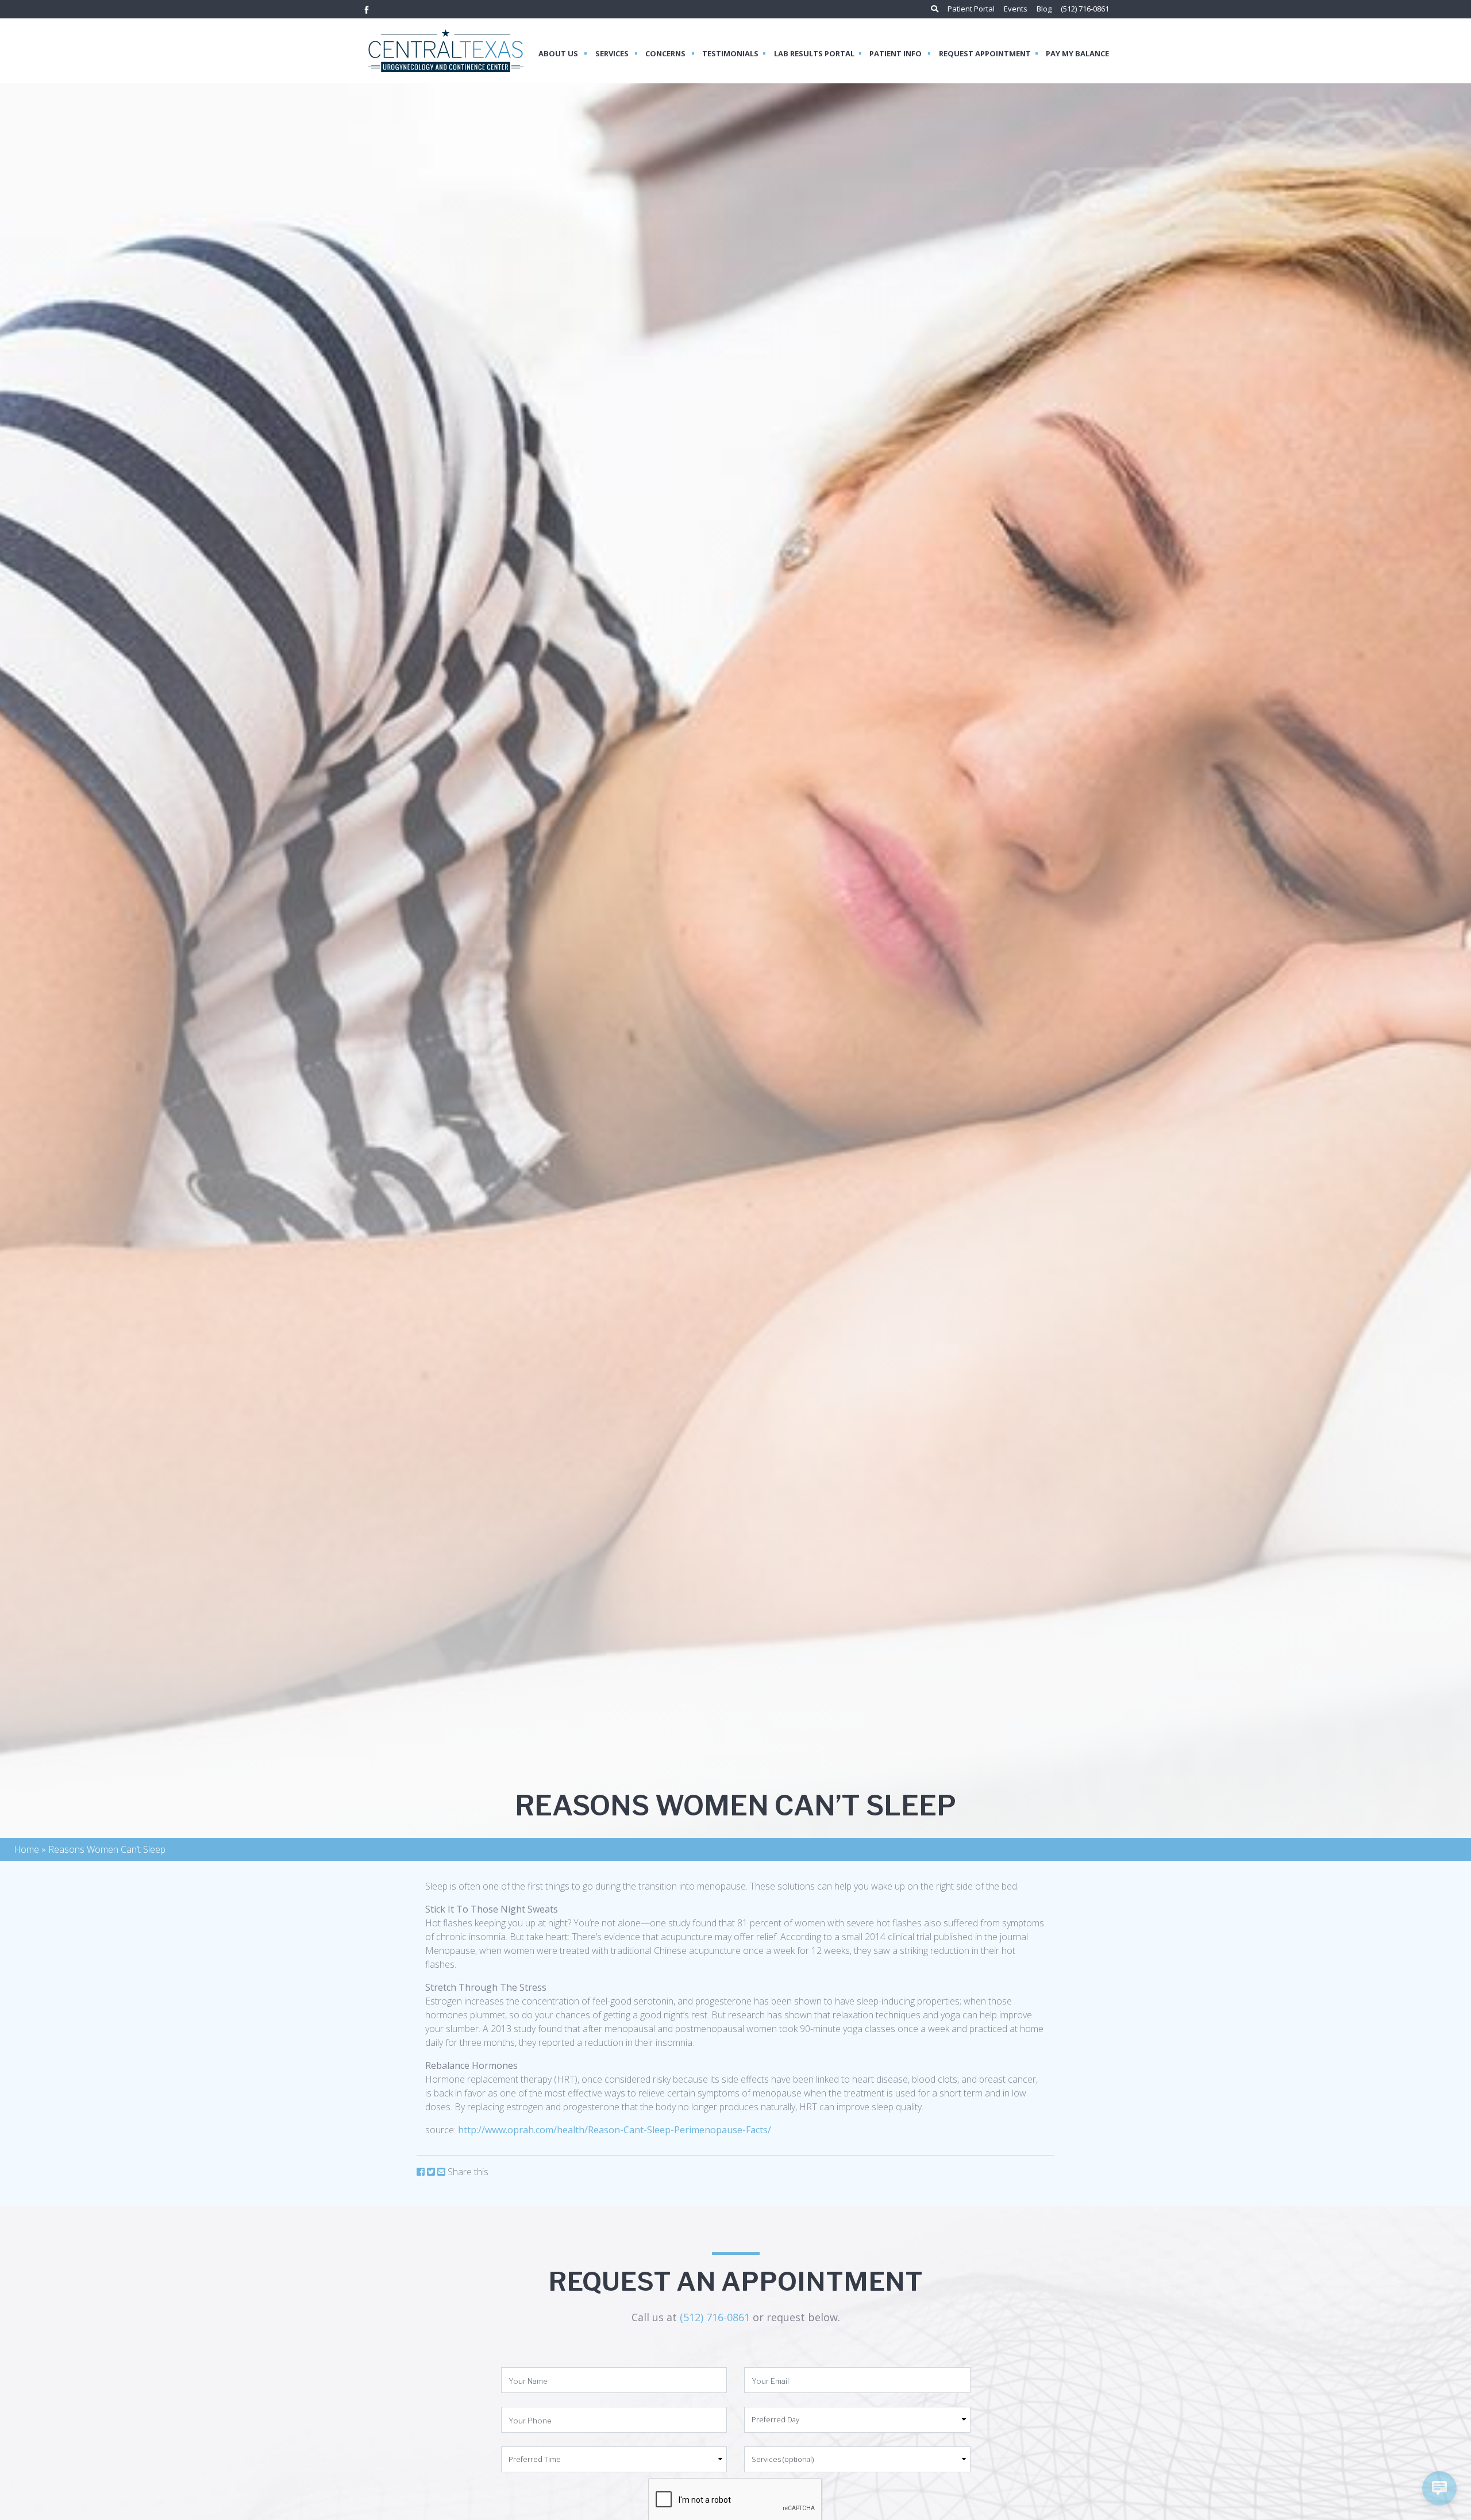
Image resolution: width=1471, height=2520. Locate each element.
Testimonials (730, 53)
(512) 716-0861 (1085, 9)
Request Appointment (985, 53)
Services (613, 53)
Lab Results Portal (814, 53)
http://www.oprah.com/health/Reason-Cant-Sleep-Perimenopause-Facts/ (615, 2130)
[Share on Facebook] (421, 2172)
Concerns (666, 53)
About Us (559, 53)
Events (1016, 9)
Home (26, 1849)
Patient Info (896, 53)
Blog (1044, 9)
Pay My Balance (1077, 53)
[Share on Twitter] (431, 2172)
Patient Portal (971, 9)
